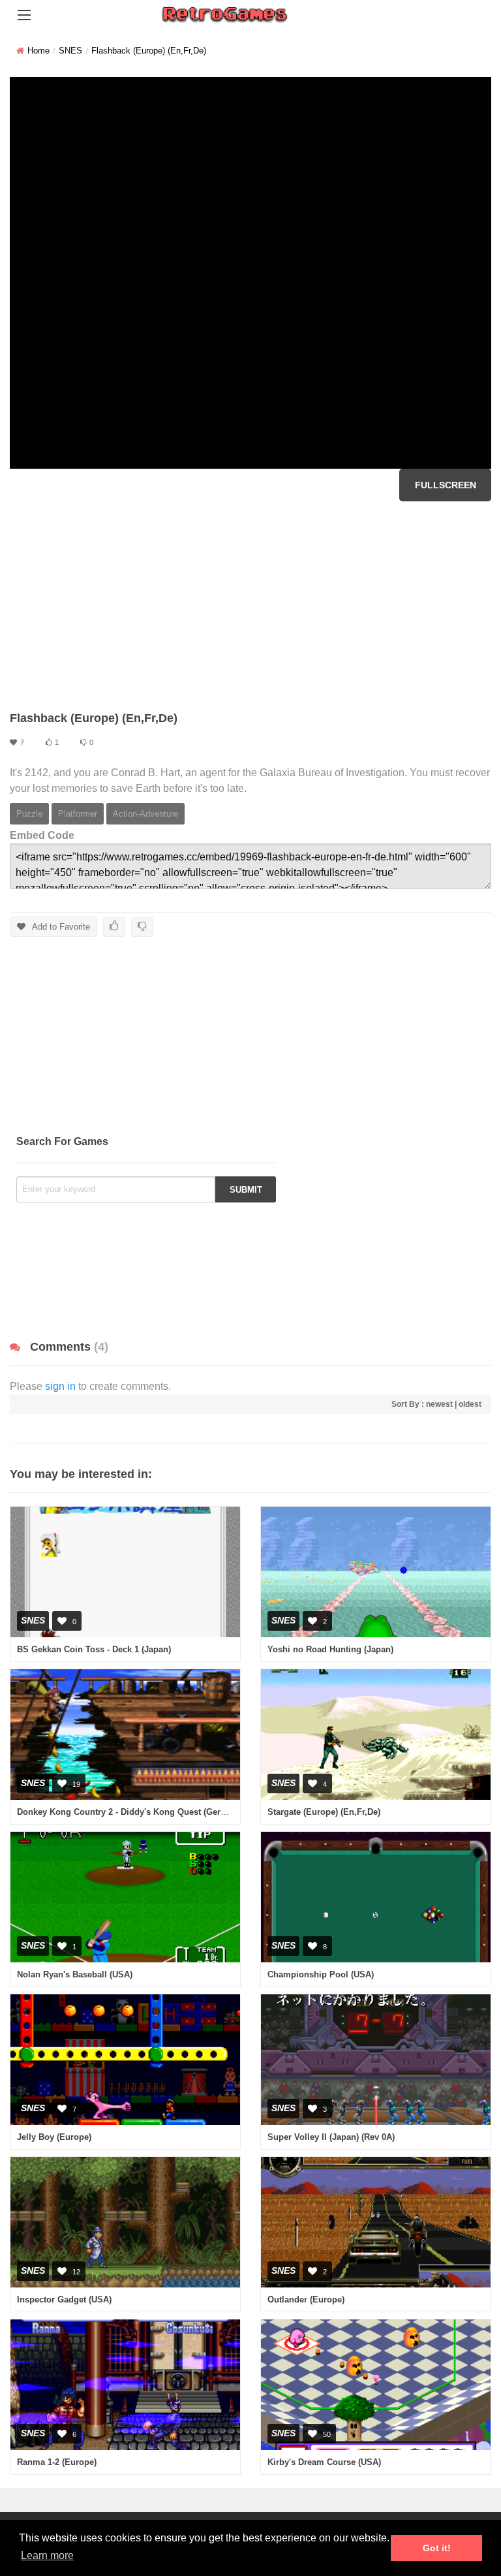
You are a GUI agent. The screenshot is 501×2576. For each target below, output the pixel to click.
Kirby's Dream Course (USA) (324, 2462)
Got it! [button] (437, 2548)
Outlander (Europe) (306, 2300)
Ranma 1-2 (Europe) (57, 2462)
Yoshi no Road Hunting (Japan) (330, 1649)
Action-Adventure (145, 814)
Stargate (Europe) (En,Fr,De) (324, 1812)
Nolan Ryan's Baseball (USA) (75, 1974)
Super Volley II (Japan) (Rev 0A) (331, 2137)
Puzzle (29, 814)
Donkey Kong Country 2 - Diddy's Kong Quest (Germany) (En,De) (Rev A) (163, 1812)
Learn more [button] (47, 2555)
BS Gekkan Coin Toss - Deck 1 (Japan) (94, 1649)
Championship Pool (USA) (321, 1974)
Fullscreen (446, 485)
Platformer (78, 814)
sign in (60, 1386)
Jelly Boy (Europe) (54, 2137)
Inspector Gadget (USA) (64, 2300)
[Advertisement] (250, 606)
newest (439, 1404)
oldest (470, 1404)
